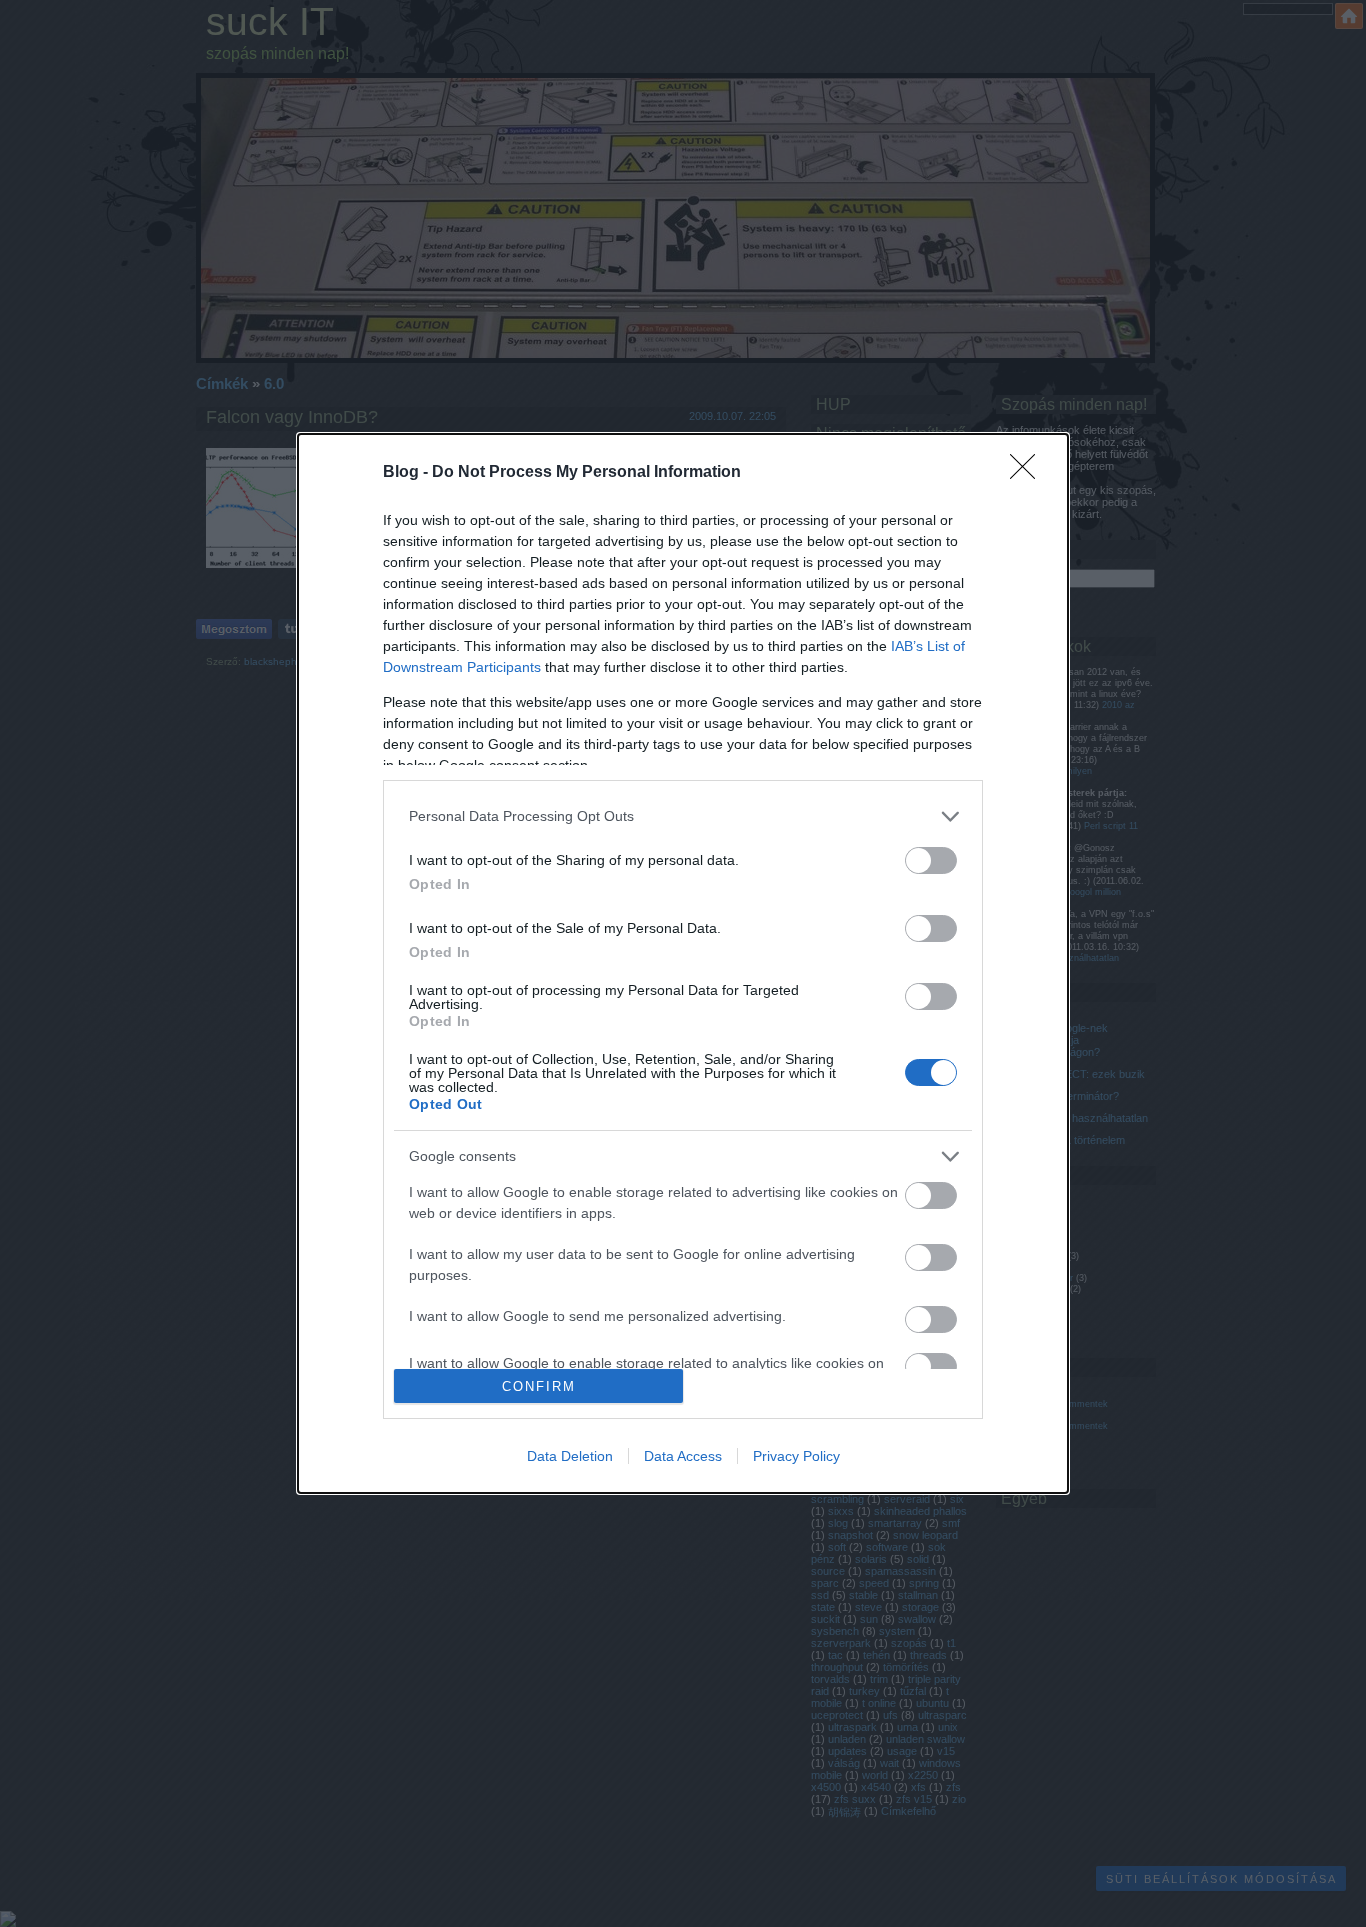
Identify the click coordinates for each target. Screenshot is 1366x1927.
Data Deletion (570, 1456)
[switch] (931, 860)
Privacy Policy (796, 1456)
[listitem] (683, 816)
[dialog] (683, 963)
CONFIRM (539, 1386)
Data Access (683, 1456)
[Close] (1029, 473)
